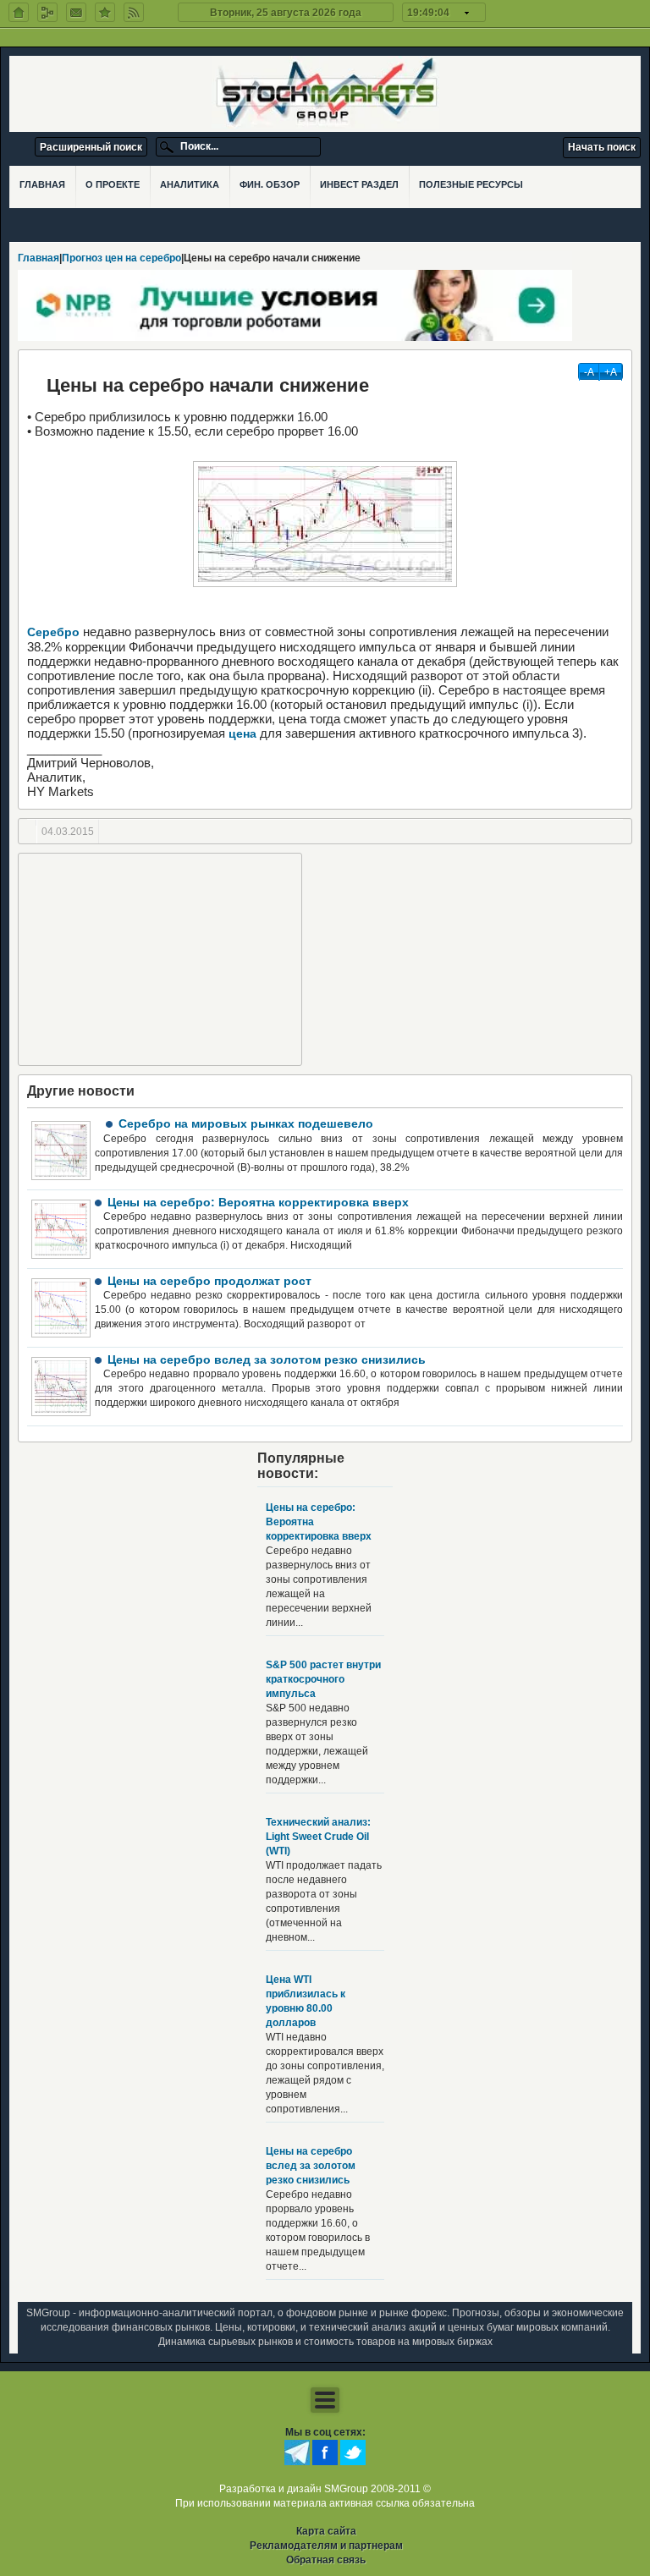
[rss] (134, 12)
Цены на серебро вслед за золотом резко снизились (267, 1359)
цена (241, 733)
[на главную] (19, 12)
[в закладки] (105, 12)
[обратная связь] (76, 12)
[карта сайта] (47, 12)
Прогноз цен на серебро (121, 258)
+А (611, 372)
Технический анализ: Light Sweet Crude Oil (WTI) (318, 1837)
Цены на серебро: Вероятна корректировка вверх (258, 1202)
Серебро (53, 632)
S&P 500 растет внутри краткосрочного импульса (323, 1679)
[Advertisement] (160, 959)
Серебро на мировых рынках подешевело (246, 1123)
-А (589, 372)
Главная (39, 258)
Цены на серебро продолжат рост (209, 1281)
